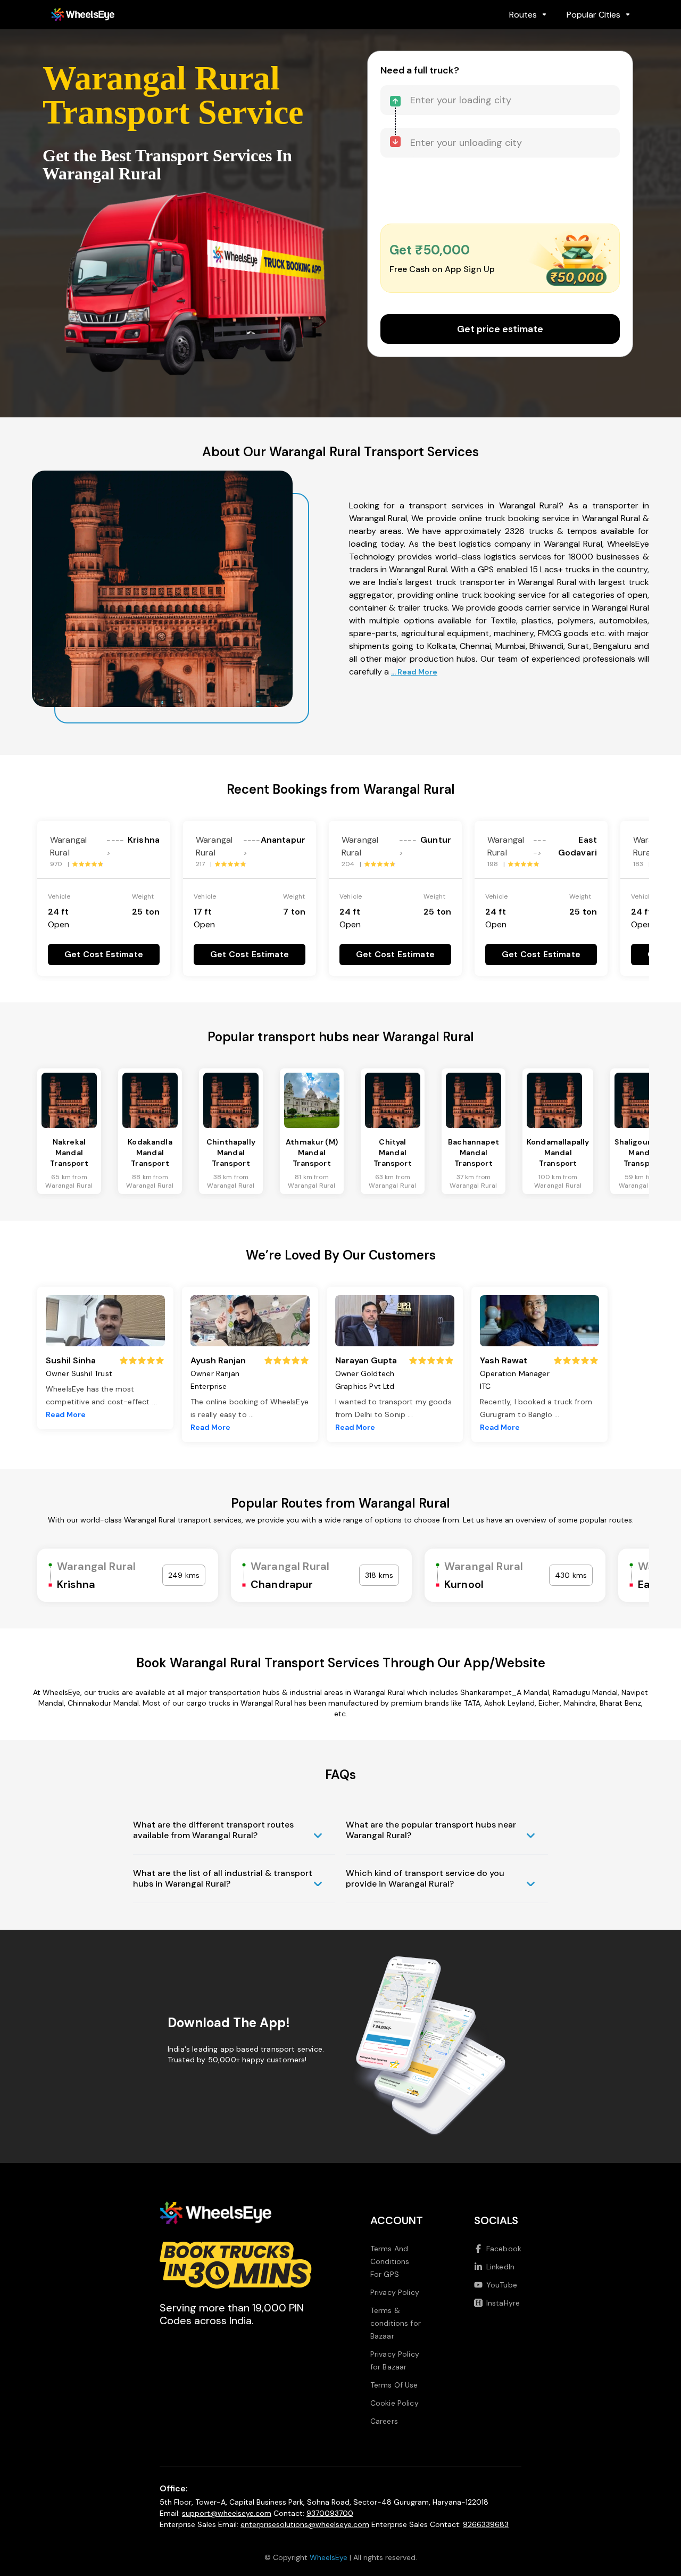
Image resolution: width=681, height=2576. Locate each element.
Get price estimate (500, 329)
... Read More (414, 672)
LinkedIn (500, 2267)
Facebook (504, 2249)
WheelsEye (329, 2557)
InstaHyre (503, 2303)
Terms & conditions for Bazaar (396, 2323)
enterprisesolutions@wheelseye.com (305, 2524)
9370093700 (330, 2513)
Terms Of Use (394, 2385)
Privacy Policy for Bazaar (395, 2360)
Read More (66, 1414)
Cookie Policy (395, 2403)
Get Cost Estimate (104, 954)
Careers (384, 2421)
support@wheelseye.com (227, 2513)
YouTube (502, 2285)
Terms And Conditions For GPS (390, 2261)
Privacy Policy (395, 2292)
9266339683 (486, 2524)
